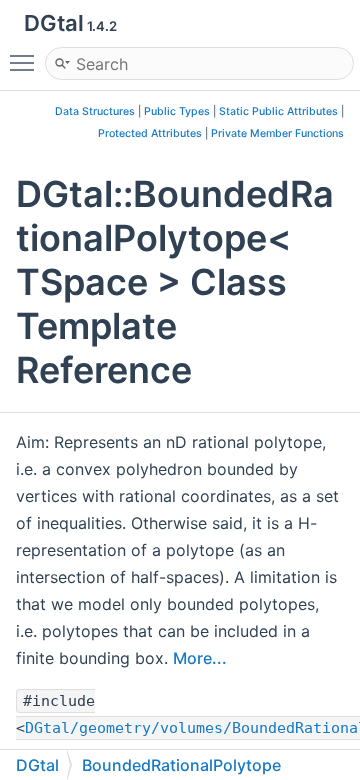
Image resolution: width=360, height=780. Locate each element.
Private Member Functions (277, 133)
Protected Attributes (150, 133)
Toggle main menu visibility (26, 62)
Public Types (177, 111)
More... (200, 658)
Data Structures (95, 111)
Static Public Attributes (278, 111)
